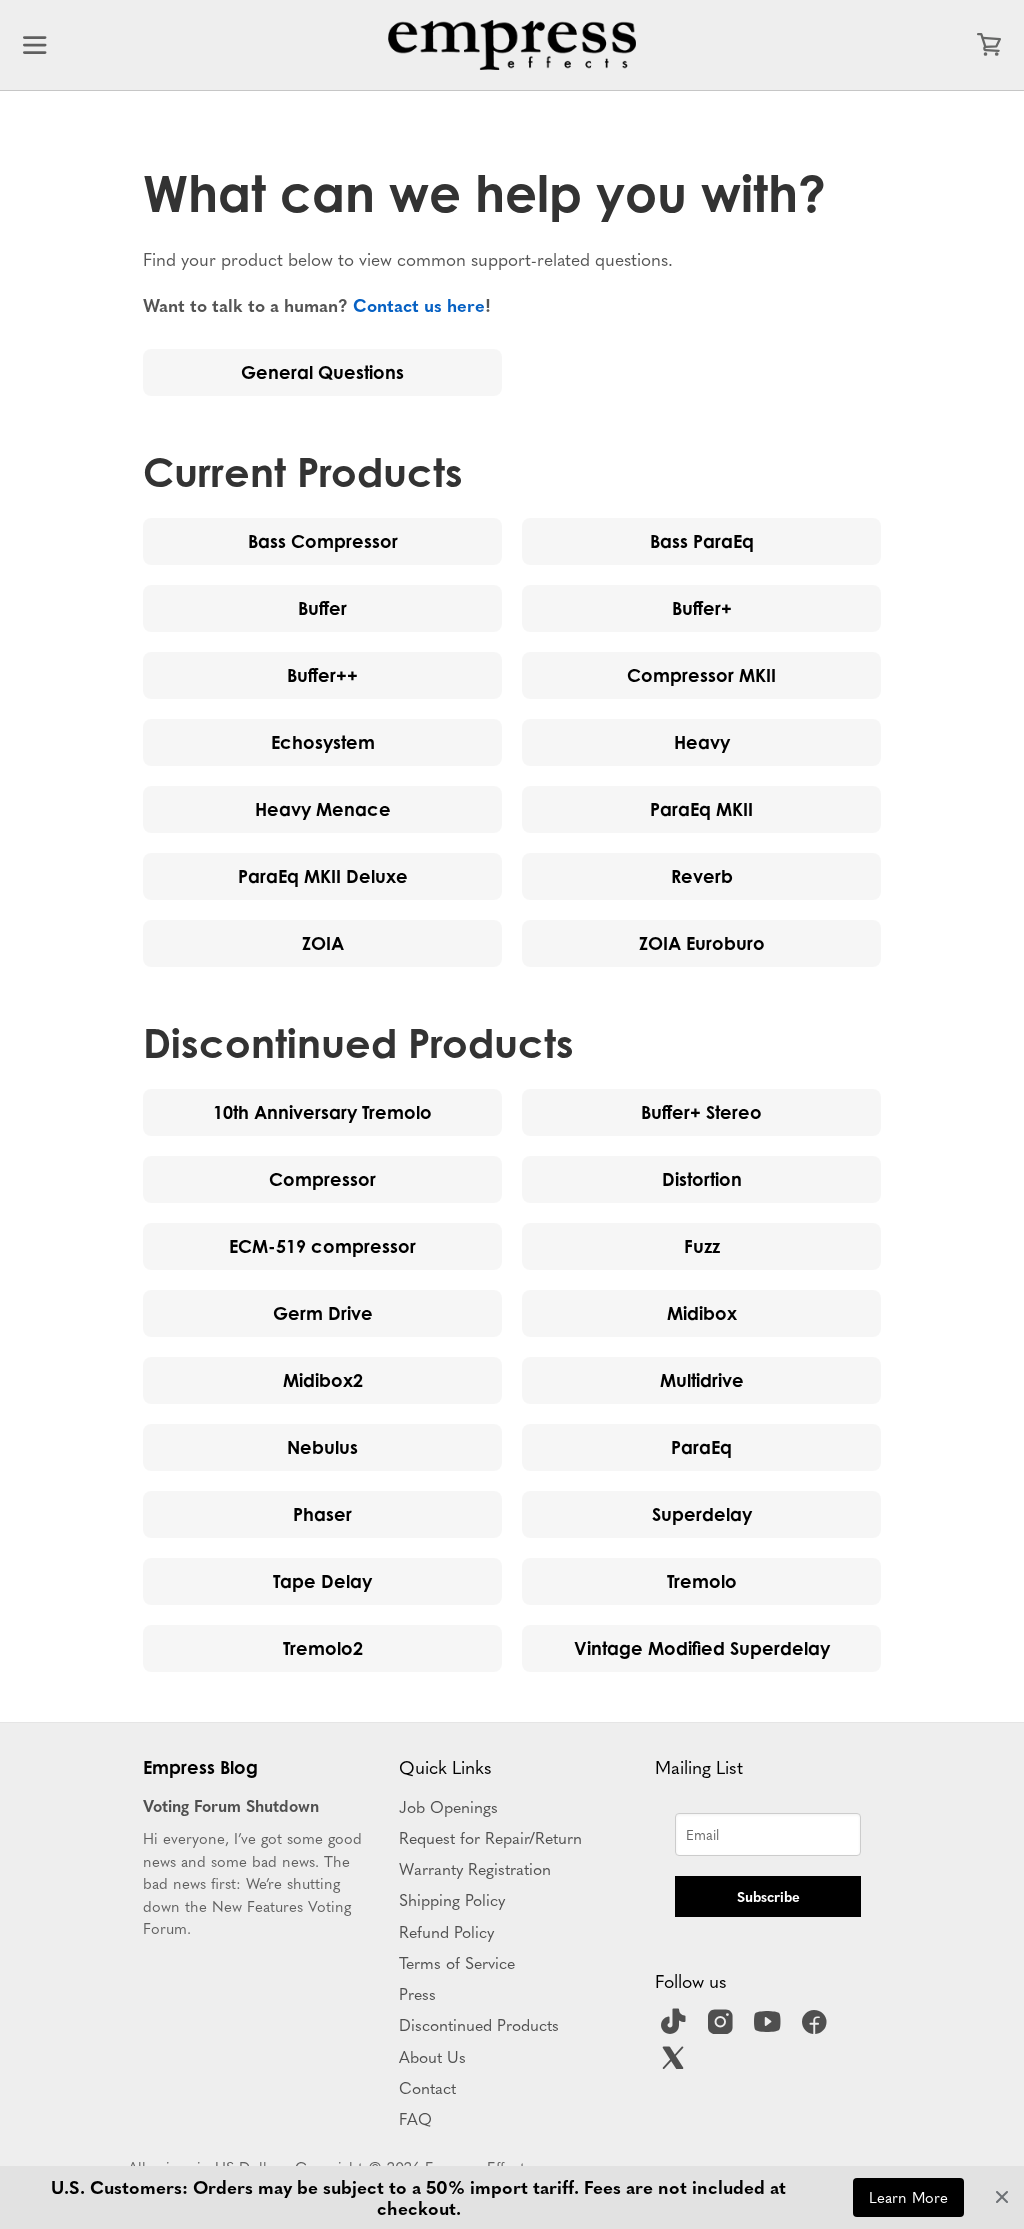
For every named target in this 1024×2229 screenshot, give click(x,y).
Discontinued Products (479, 2024)
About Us (432, 2056)
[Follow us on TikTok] (676, 2028)
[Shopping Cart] (989, 45)
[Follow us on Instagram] (723, 2028)
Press (417, 1993)
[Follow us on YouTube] (770, 2028)
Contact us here (419, 304)
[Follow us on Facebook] (817, 2028)
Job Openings (448, 1806)
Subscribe (768, 1896)
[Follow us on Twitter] (676, 2064)
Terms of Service (457, 1962)
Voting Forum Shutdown (231, 1805)
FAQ (415, 2118)
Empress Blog (200, 1767)
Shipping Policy (452, 1899)
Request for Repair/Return (490, 1837)
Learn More (908, 2196)
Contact (427, 2087)
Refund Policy (446, 1931)
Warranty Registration (475, 1868)
